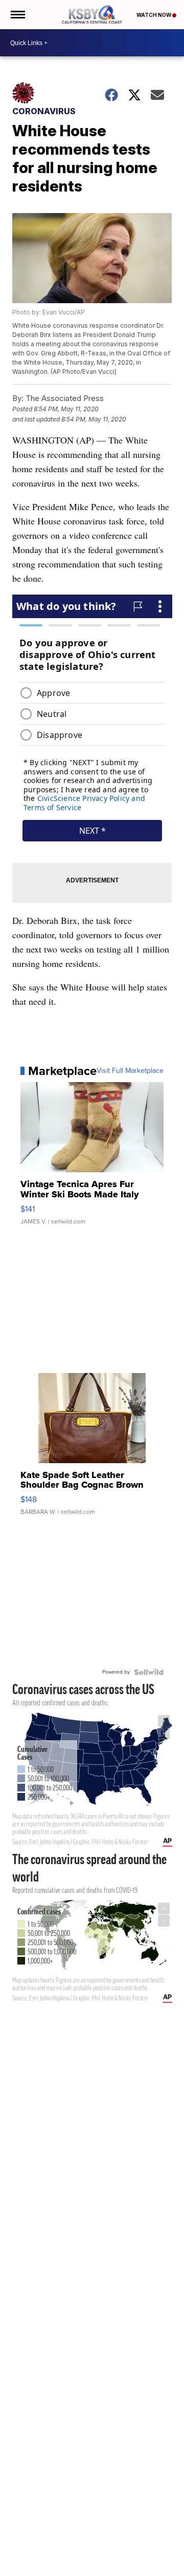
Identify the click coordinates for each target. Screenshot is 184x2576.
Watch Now (154, 15)
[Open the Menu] (17, 15)
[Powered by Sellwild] (149, 1672)
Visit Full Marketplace (130, 1071)
